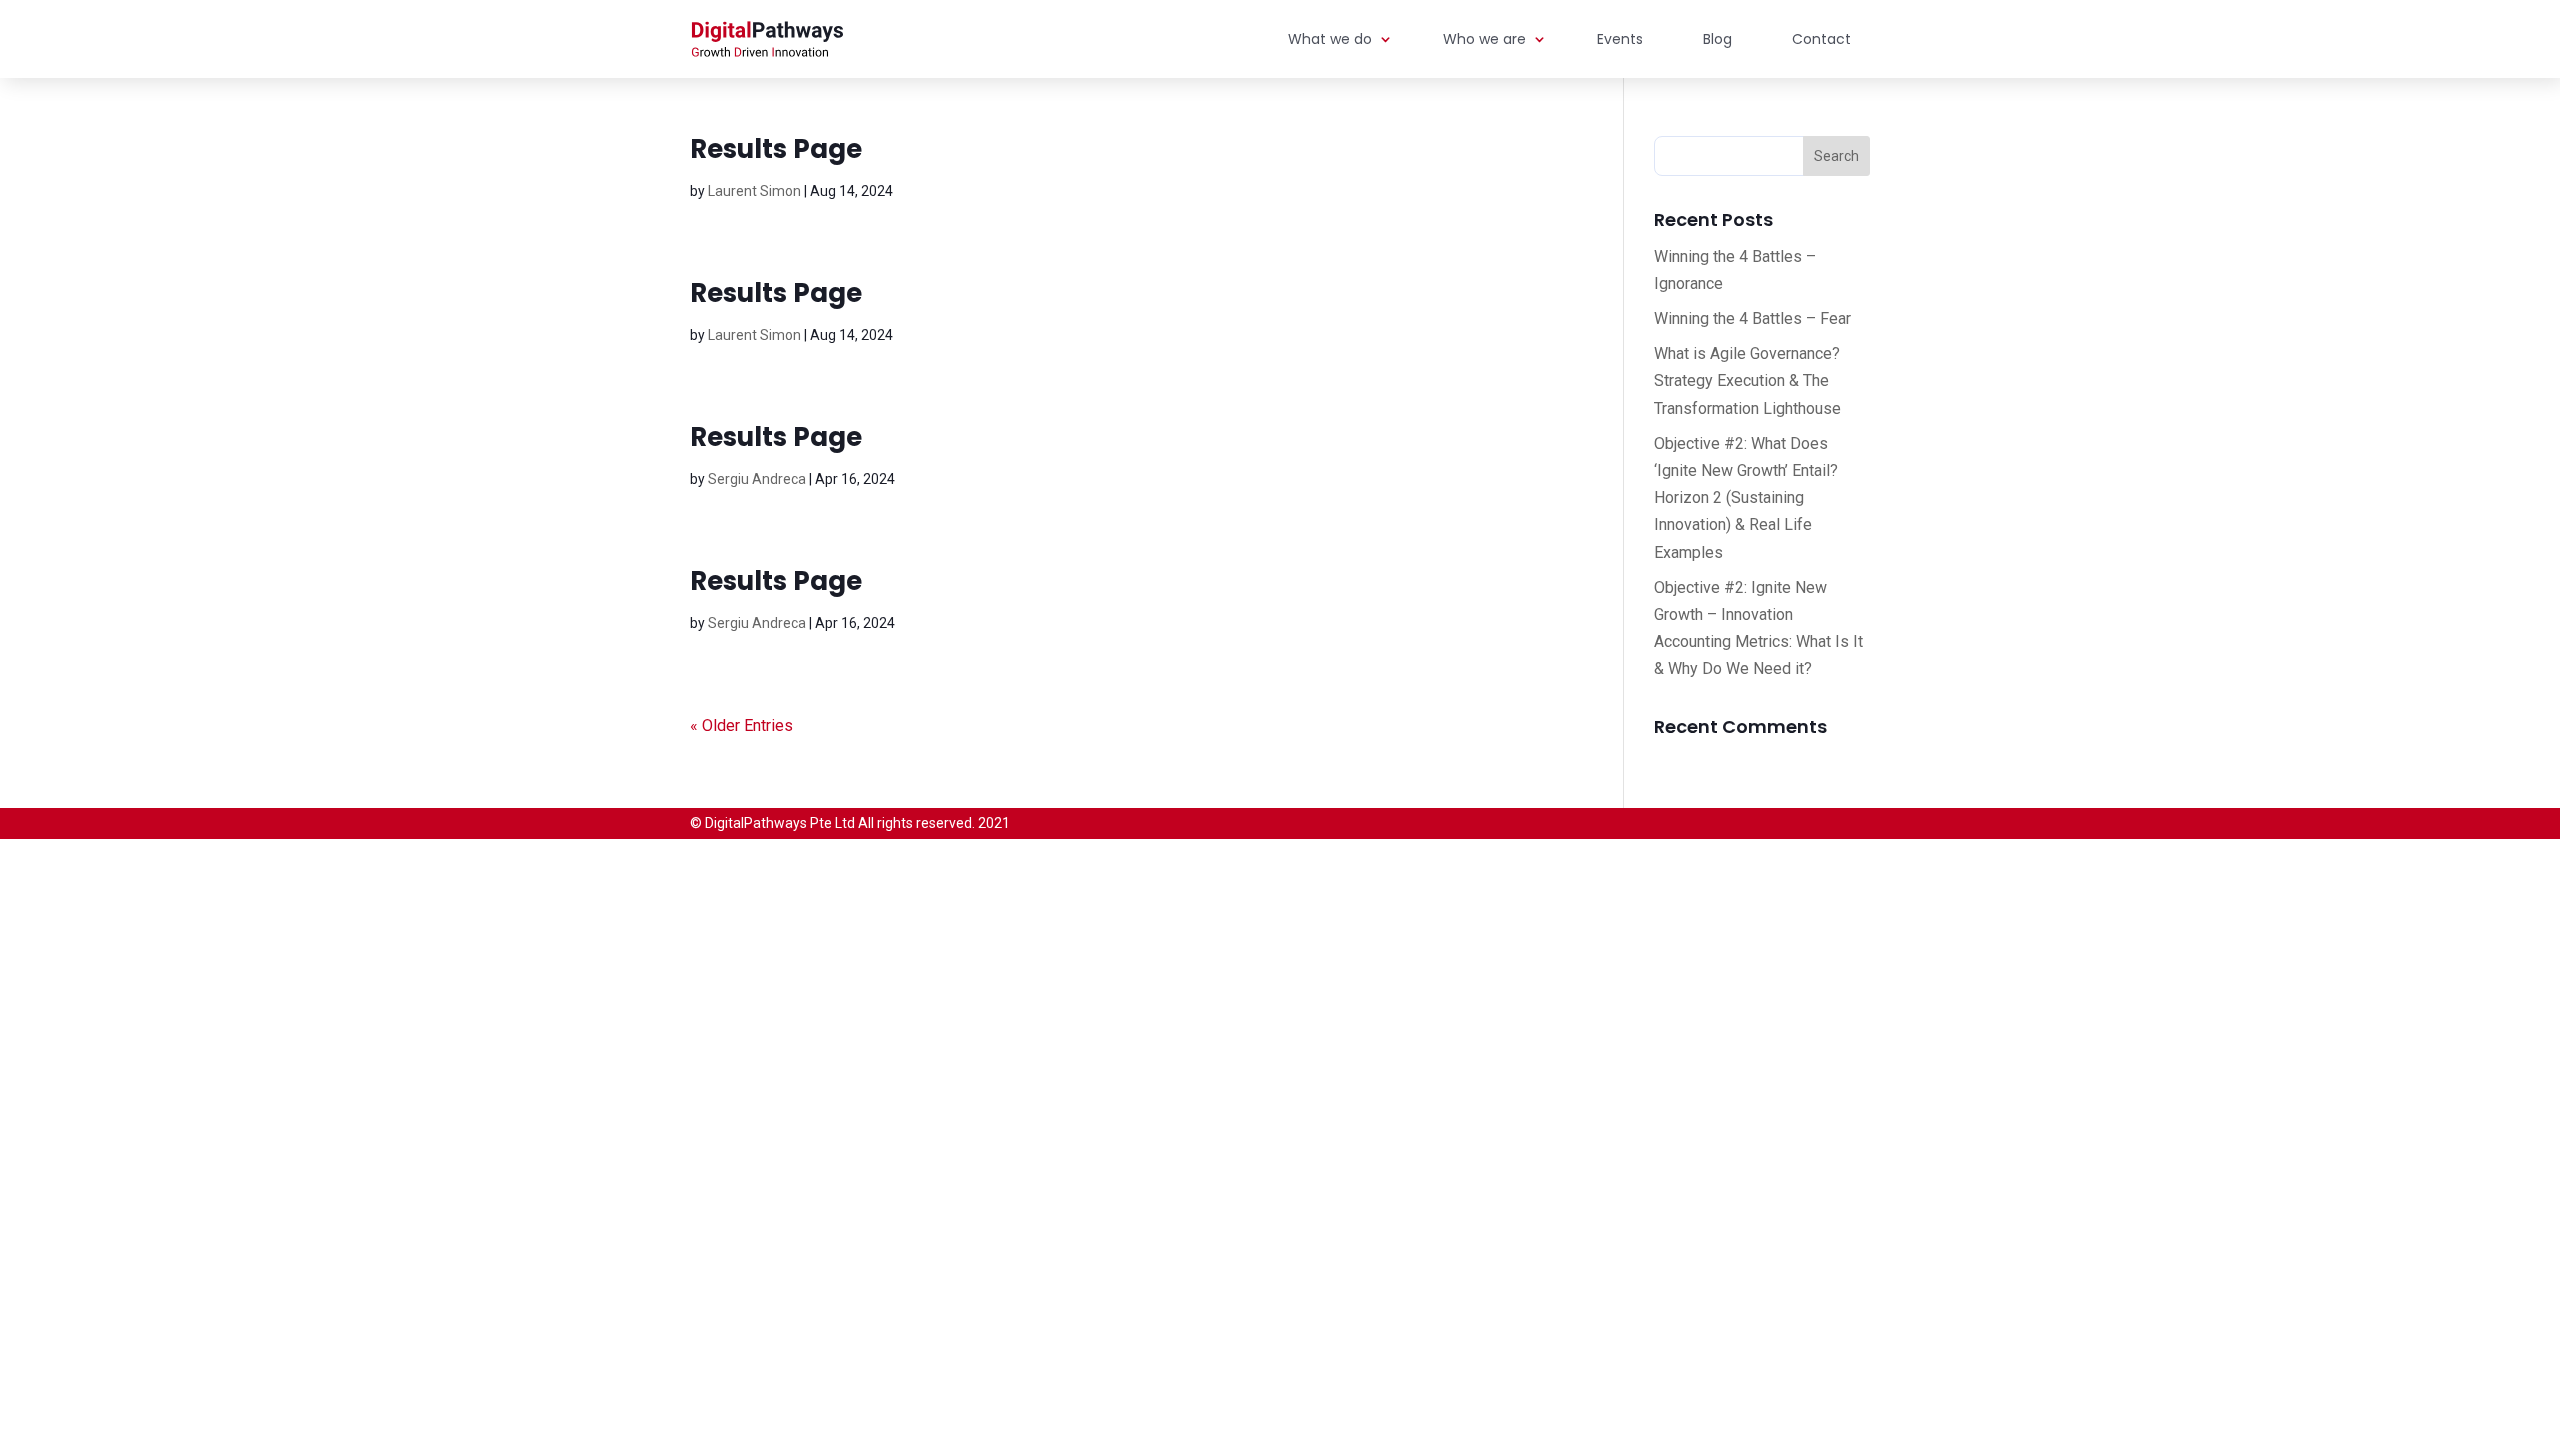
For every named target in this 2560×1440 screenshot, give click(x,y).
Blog (1717, 39)
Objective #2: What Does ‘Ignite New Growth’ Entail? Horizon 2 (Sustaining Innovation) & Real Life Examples (1746, 498)
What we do (1330, 39)
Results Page (776, 149)
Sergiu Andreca (757, 479)
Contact (1821, 39)
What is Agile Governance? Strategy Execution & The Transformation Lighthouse (1747, 380)
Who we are (1484, 39)
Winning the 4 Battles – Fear (1752, 318)
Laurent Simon (754, 191)
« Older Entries (741, 725)
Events (1620, 39)
